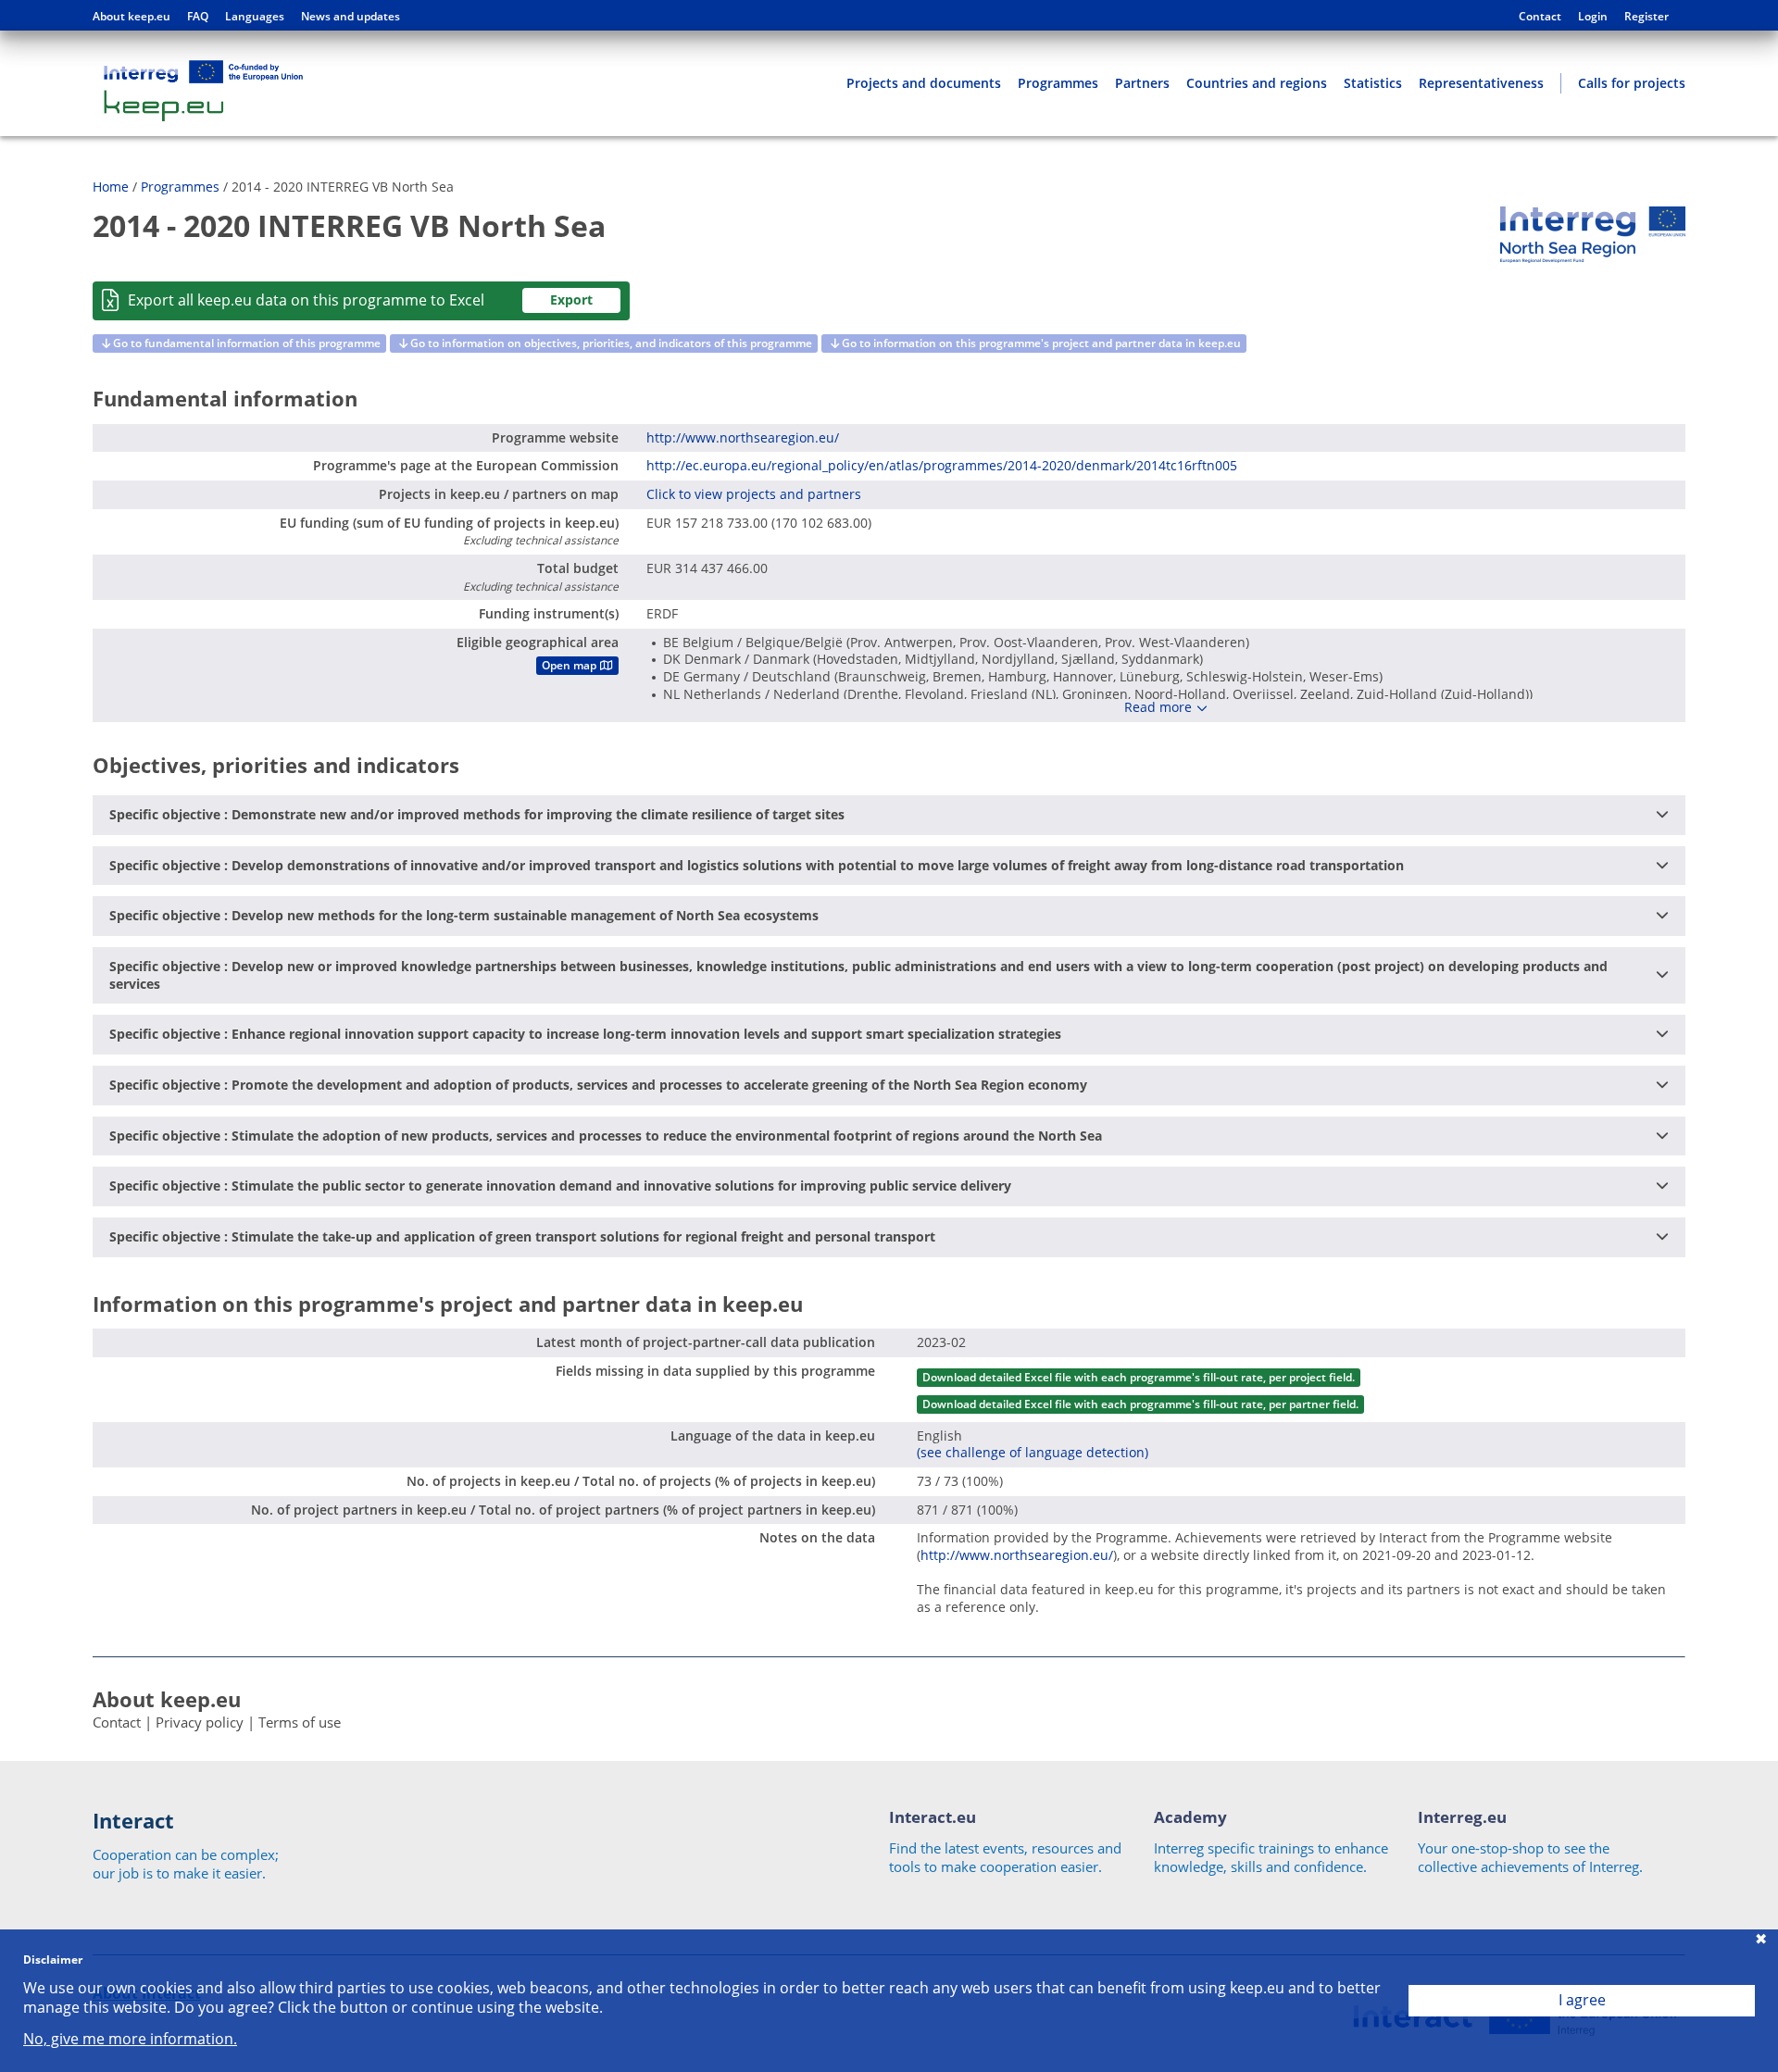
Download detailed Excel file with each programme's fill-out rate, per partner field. (1140, 1404)
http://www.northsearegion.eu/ (743, 437)
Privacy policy (200, 1722)
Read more (1158, 707)
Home (111, 187)
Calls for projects (1632, 83)
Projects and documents (924, 83)
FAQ (198, 17)
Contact (1540, 17)
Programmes (1058, 83)
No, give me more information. (130, 2039)
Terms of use (300, 1722)
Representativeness (1481, 83)
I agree (1582, 2000)
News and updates (351, 17)
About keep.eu (131, 17)
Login (1593, 17)
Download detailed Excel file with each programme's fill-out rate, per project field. (1139, 1377)
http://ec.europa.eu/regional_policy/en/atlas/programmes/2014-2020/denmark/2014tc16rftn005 (942, 465)
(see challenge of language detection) (1033, 1452)
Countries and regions (1257, 83)
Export (571, 300)
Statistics (1373, 83)
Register (1647, 17)
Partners (1142, 83)
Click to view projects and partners (754, 494)
